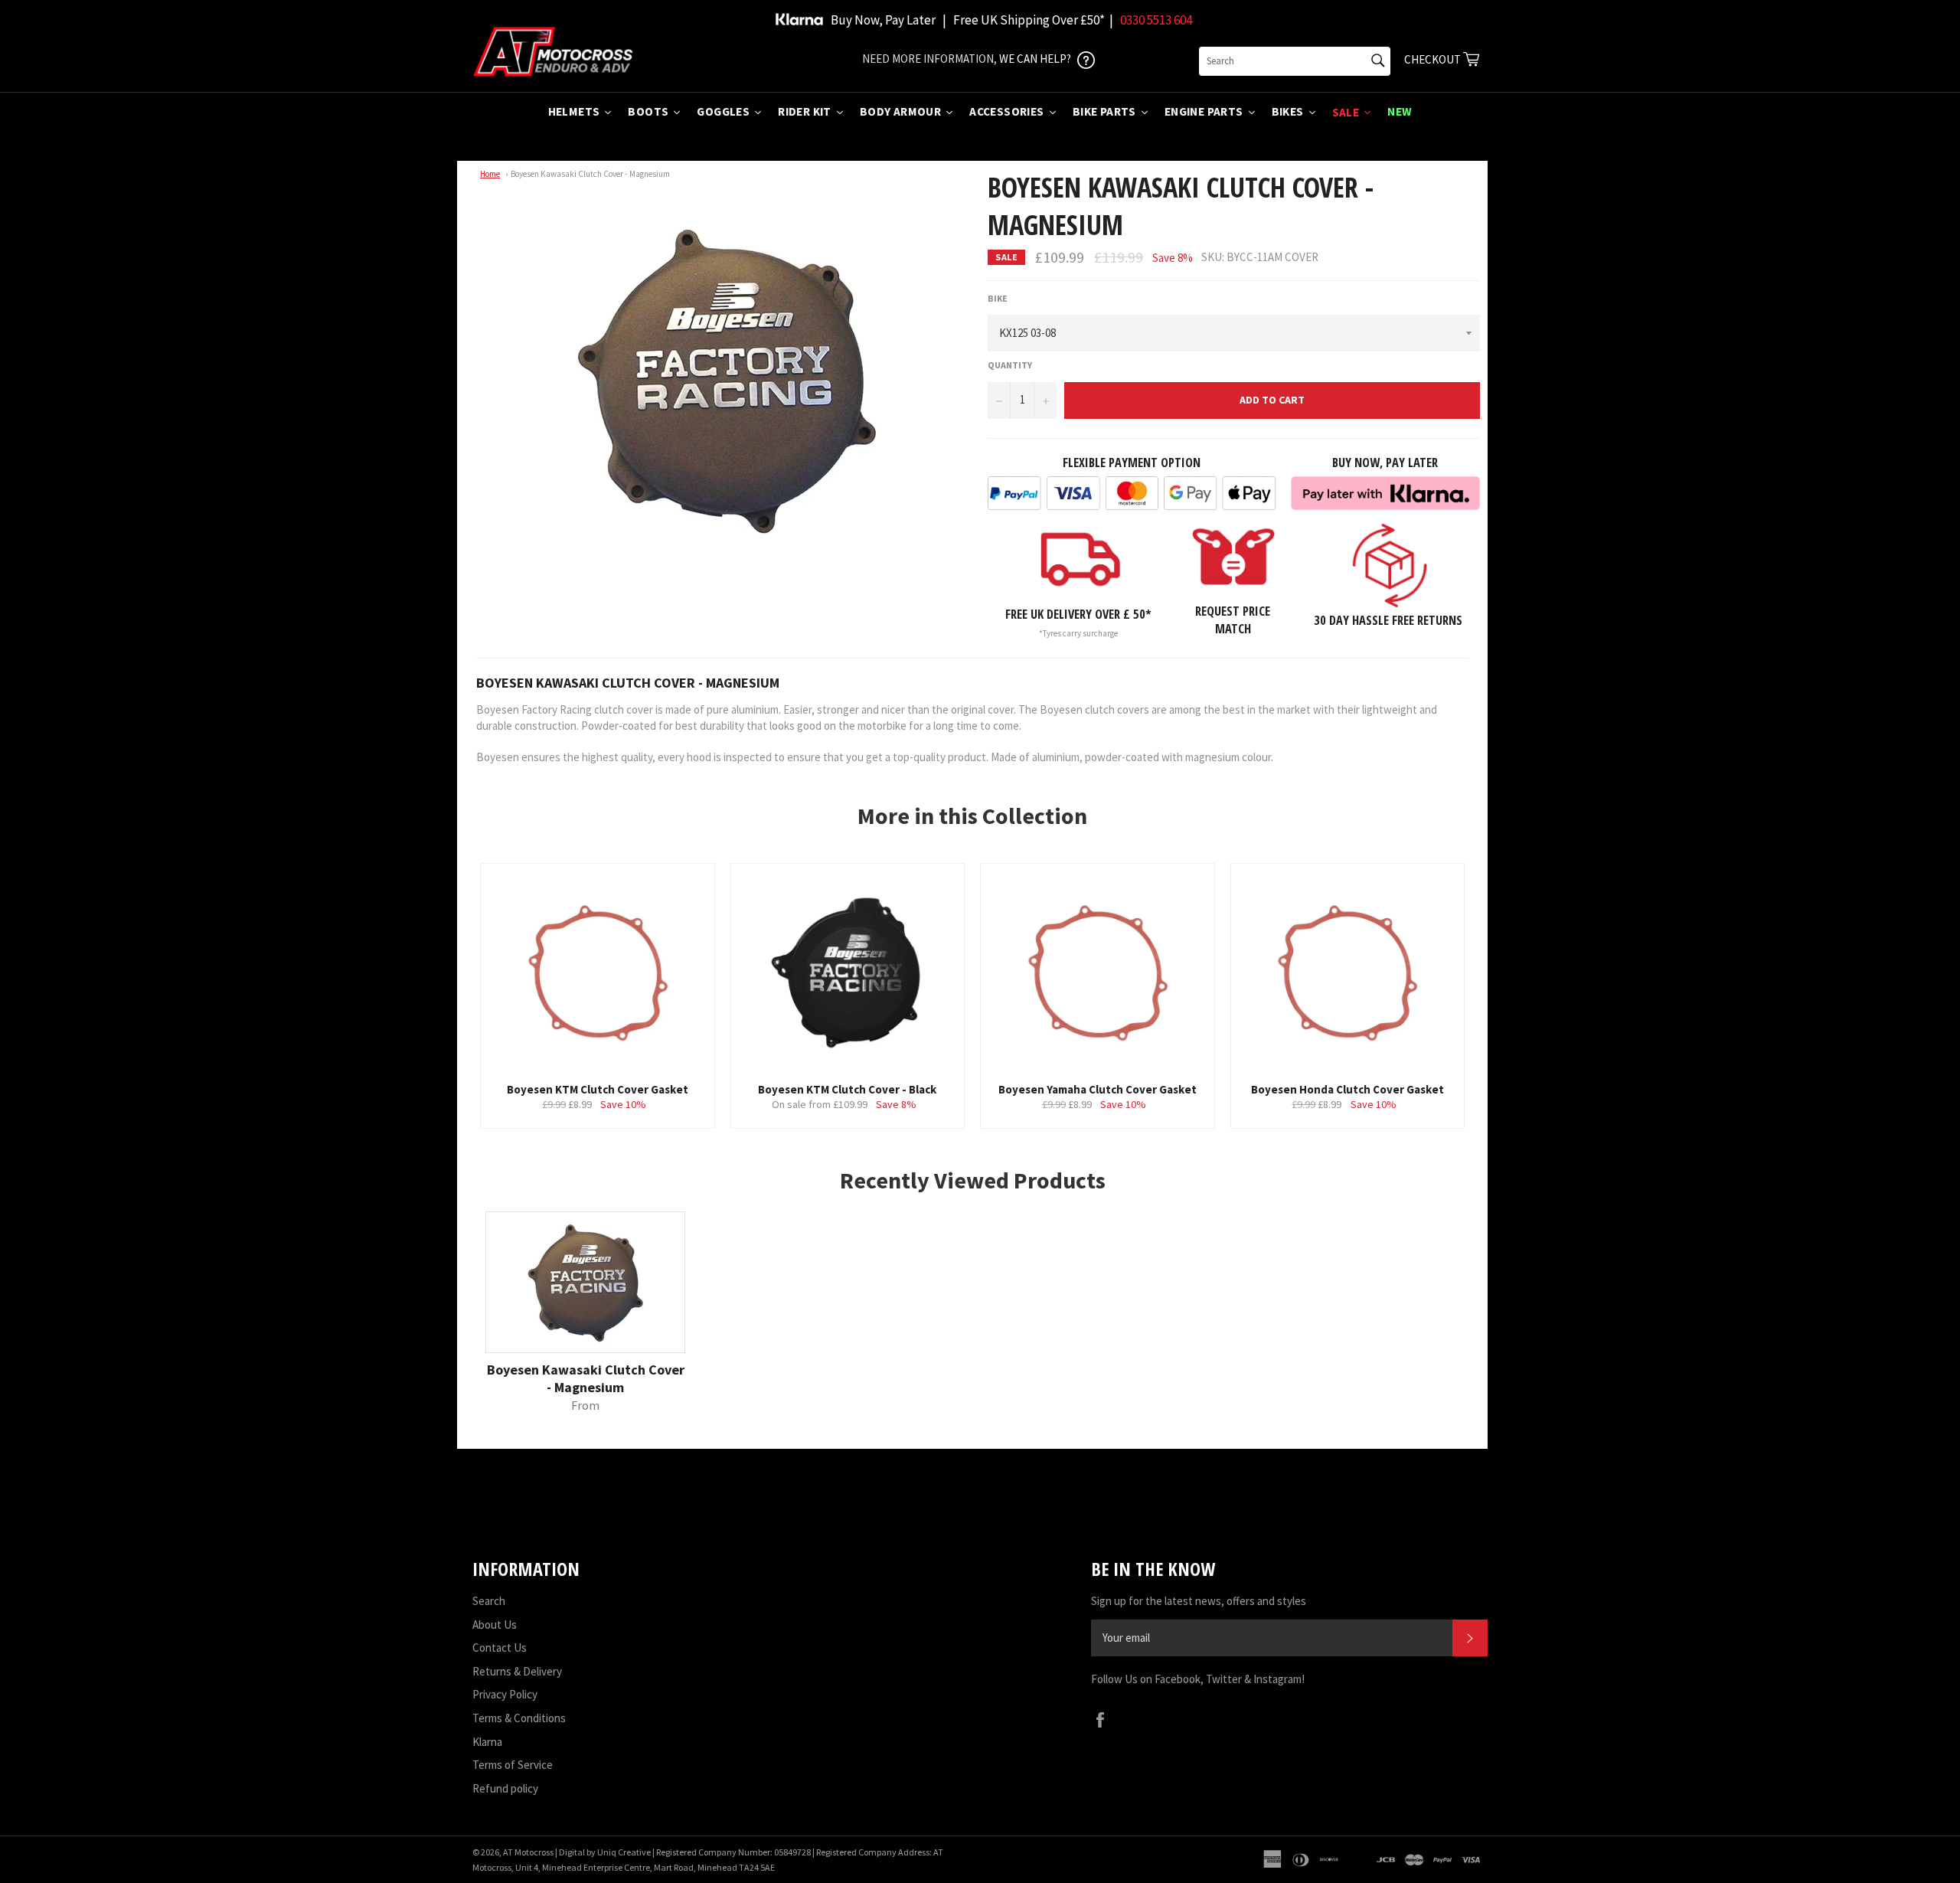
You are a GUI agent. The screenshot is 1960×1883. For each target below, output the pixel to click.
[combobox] (1295, 61)
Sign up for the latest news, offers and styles (1199, 1601)
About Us (495, 1625)
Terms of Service (513, 1765)
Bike (998, 298)
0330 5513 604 (1156, 20)
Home (490, 174)
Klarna (487, 1742)
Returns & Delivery (517, 1671)
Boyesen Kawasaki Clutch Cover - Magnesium (590, 174)
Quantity (1010, 365)
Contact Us (500, 1648)
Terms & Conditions (519, 1718)
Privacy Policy (505, 1694)
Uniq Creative (624, 1852)
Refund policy (505, 1788)
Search (489, 1601)
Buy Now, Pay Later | (889, 20)
